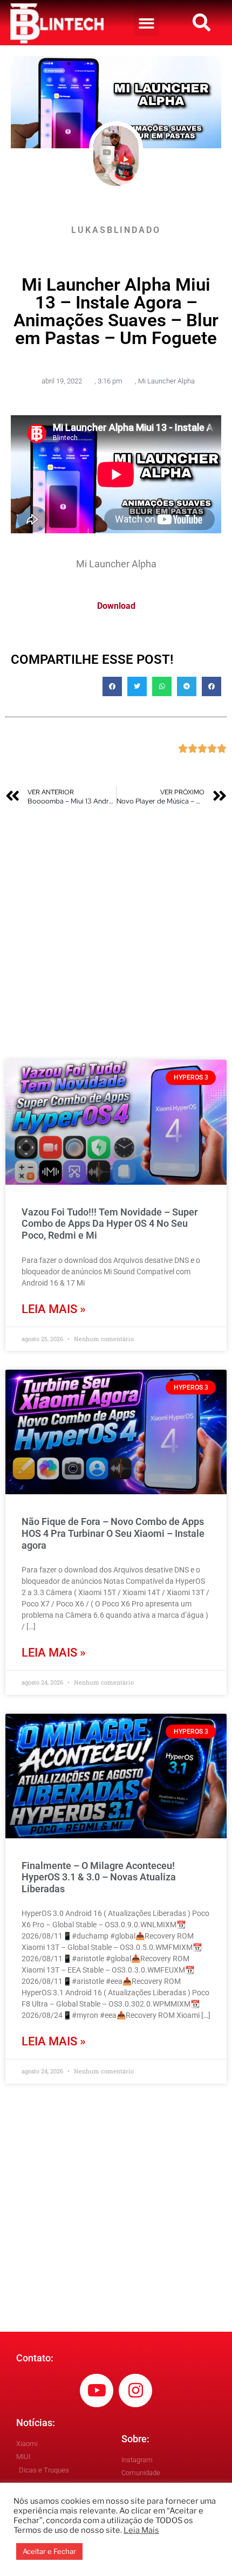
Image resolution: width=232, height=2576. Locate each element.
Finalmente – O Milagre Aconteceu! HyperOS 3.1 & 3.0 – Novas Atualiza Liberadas (99, 1877)
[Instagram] (135, 2390)
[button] (146, 23)
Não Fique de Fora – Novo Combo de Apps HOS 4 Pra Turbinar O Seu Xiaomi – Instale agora (113, 1533)
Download (116, 606)
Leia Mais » (54, 1309)
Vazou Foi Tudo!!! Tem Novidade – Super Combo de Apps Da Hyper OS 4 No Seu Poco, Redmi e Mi (110, 1224)
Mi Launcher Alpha (166, 381)
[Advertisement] (116, 933)
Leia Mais (141, 2530)
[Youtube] (97, 2390)
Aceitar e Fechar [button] (49, 2551)
